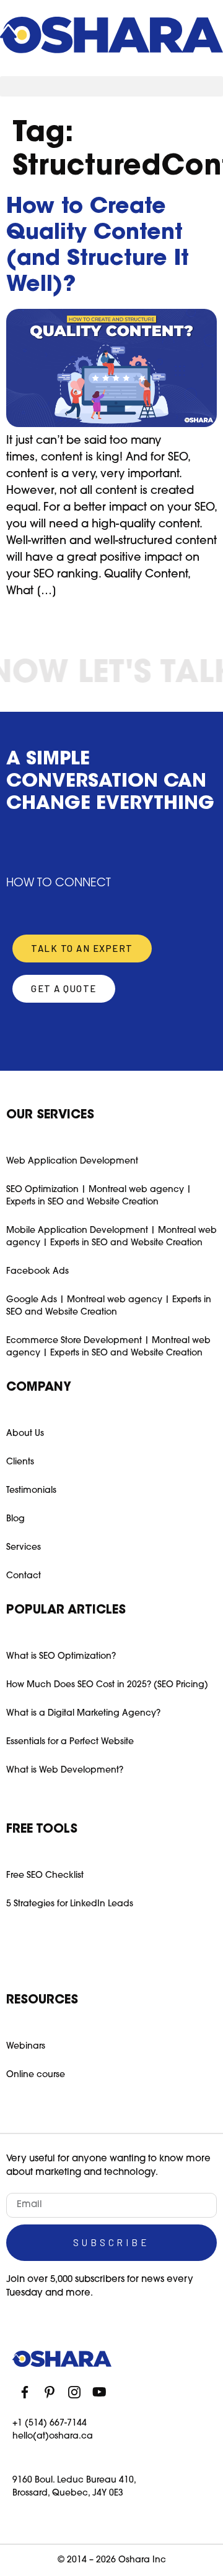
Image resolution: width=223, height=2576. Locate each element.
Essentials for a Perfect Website (70, 1742)
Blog (15, 1519)
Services (24, 1548)
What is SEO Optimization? (61, 1657)
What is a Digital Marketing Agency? (83, 1714)
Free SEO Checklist (45, 1876)
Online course (36, 2075)
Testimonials (31, 1491)
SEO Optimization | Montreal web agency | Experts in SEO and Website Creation (99, 1196)
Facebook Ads (37, 1272)
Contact (24, 1576)
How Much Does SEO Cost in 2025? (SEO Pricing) (107, 1685)
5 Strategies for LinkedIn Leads (70, 1904)
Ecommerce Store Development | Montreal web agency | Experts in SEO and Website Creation (108, 1347)
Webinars (26, 2047)
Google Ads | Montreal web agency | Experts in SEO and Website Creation (109, 1306)
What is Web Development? (65, 1770)
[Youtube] (99, 2392)
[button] (111, 86)
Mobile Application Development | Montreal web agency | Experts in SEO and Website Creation (111, 1237)
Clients (20, 1462)
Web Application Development (72, 1161)
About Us (25, 1434)
